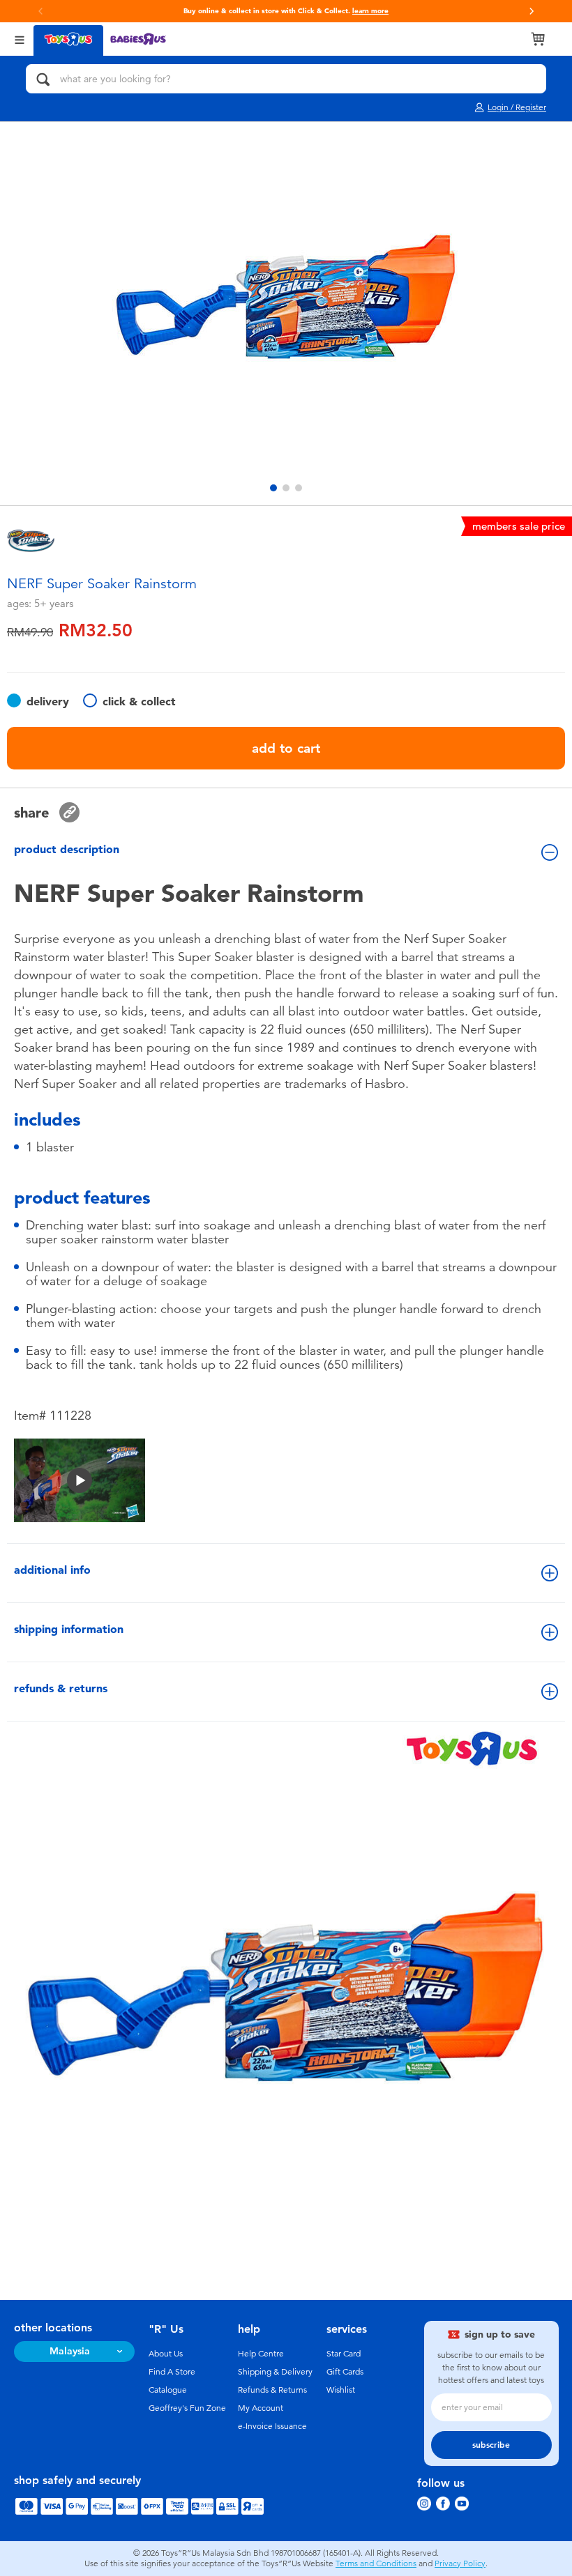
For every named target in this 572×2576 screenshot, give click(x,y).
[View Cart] (538, 39)
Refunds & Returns (272, 2390)
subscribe (491, 2445)
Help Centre (261, 2354)
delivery (48, 701)
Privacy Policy (460, 2563)
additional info (52, 1570)
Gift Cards (345, 2372)
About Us (166, 2354)
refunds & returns (61, 1688)
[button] (40, 11)
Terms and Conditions (376, 2563)
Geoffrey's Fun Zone (187, 2408)
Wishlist (341, 2390)
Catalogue (168, 2390)
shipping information (69, 1629)
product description (67, 849)
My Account (261, 2408)
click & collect (139, 701)
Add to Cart (286, 748)
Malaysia (70, 2351)
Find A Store (172, 2372)
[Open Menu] (20, 39)
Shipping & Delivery (275, 2372)
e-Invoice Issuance (272, 2426)
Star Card (344, 2354)
